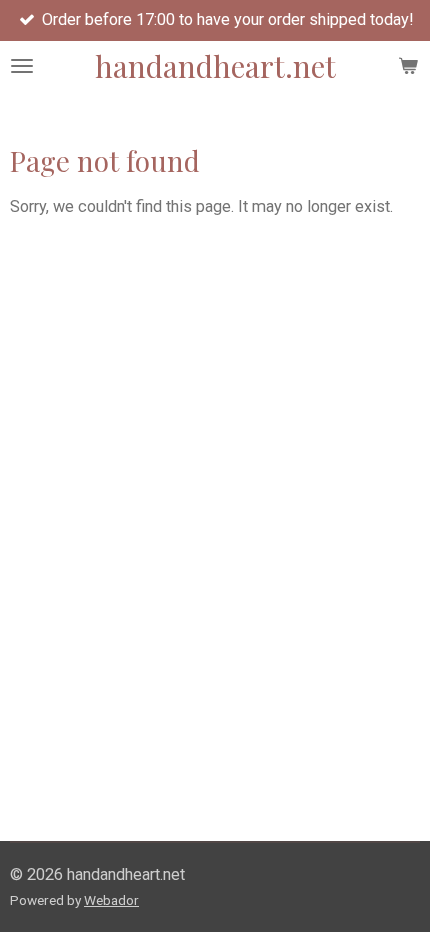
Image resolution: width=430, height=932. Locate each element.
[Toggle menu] (22, 66)
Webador (111, 900)
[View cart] (408, 66)
